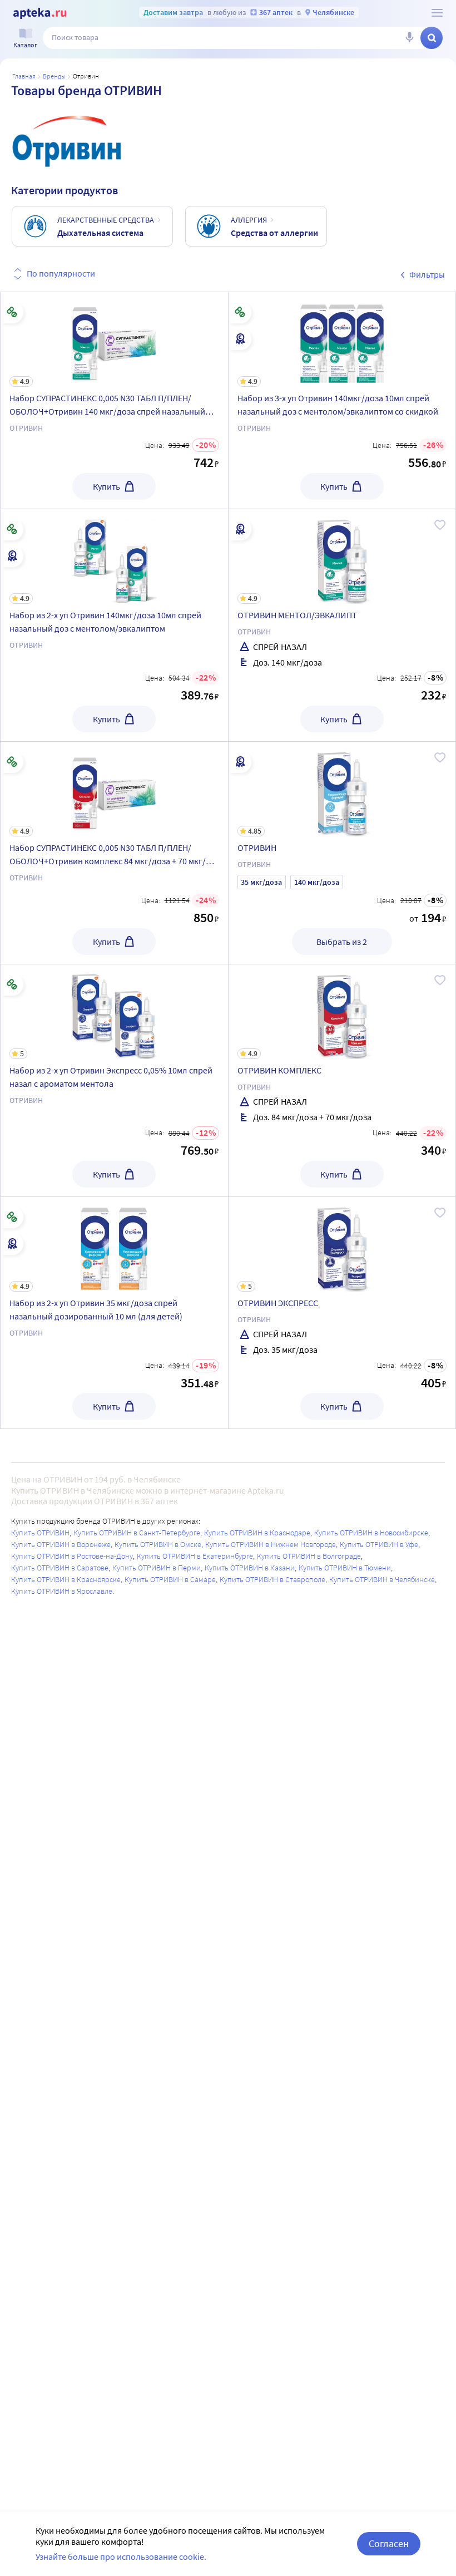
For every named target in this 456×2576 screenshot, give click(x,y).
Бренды (54, 76)
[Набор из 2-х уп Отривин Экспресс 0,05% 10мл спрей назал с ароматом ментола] (114, 1080)
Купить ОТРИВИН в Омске (158, 1544)
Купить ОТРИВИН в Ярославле (62, 1591)
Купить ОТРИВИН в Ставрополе (272, 1579)
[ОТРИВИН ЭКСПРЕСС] (342, 1313)
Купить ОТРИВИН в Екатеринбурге (195, 1556)
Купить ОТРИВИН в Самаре (170, 1579)
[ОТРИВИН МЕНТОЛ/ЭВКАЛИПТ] (342, 625)
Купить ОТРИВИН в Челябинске (382, 1579)
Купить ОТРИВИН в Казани (250, 1568)
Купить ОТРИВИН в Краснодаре (257, 1533)
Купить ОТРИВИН (40, 1533)
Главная (24, 76)
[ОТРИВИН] (342, 853)
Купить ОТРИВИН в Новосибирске (371, 1533)
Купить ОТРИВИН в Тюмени (345, 1568)
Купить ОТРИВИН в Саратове (60, 1568)
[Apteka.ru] (40, 13)
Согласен (389, 2543)
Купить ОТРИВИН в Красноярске (66, 1579)
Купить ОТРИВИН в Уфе (379, 1544)
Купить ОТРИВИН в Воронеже (61, 1544)
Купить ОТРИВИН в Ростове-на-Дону (72, 1556)
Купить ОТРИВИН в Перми (157, 1568)
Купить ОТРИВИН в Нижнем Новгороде (271, 1544)
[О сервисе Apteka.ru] (437, 13)
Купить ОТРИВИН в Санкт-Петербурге (137, 1533)
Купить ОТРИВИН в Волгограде (309, 1556)
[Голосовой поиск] (409, 38)
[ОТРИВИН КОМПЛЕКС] (342, 1080)
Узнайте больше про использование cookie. (121, 2557)
